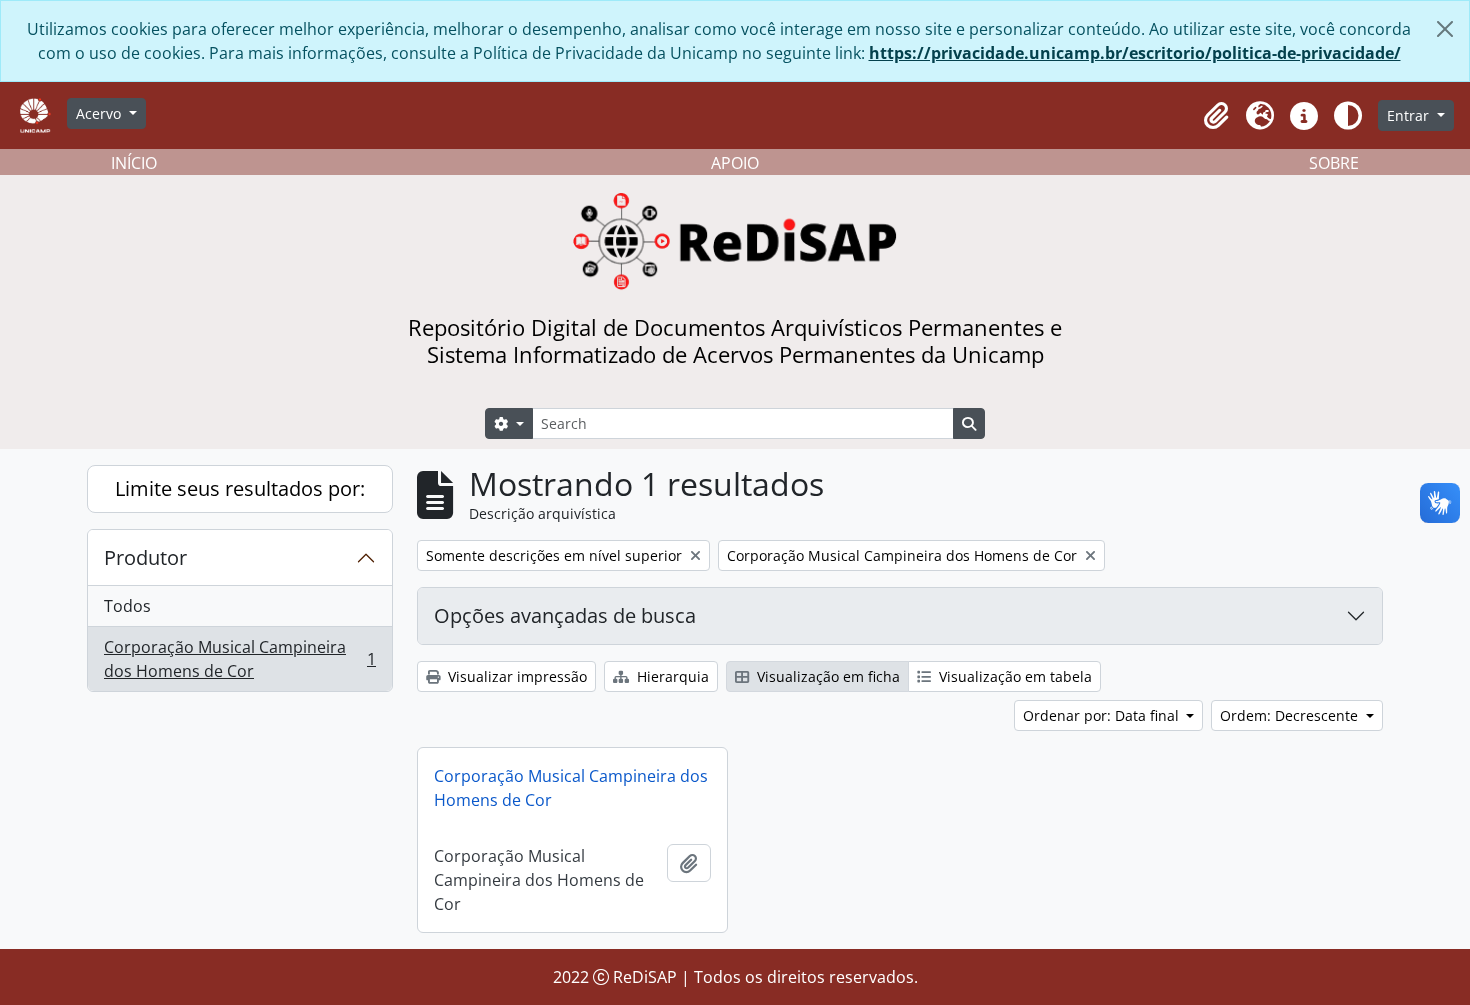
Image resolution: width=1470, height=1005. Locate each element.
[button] (1216, 116)
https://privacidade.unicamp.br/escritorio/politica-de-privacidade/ (1135, 53)
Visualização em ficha (826, 676)
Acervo (100, 113)
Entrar (1410, 115)
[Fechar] (1445, 29)
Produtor (145, 557)
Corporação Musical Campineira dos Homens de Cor (239, 659)
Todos (127, 606)
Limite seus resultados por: (240, 488)
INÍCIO (134, 163)
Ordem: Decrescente (1291, 715)
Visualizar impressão (515, 676)
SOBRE (1334, 163)
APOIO (735, 163)
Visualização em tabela (1013, 676)
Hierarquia (671, 676)
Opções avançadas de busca (565, 615)
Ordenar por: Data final (1103, 715)
